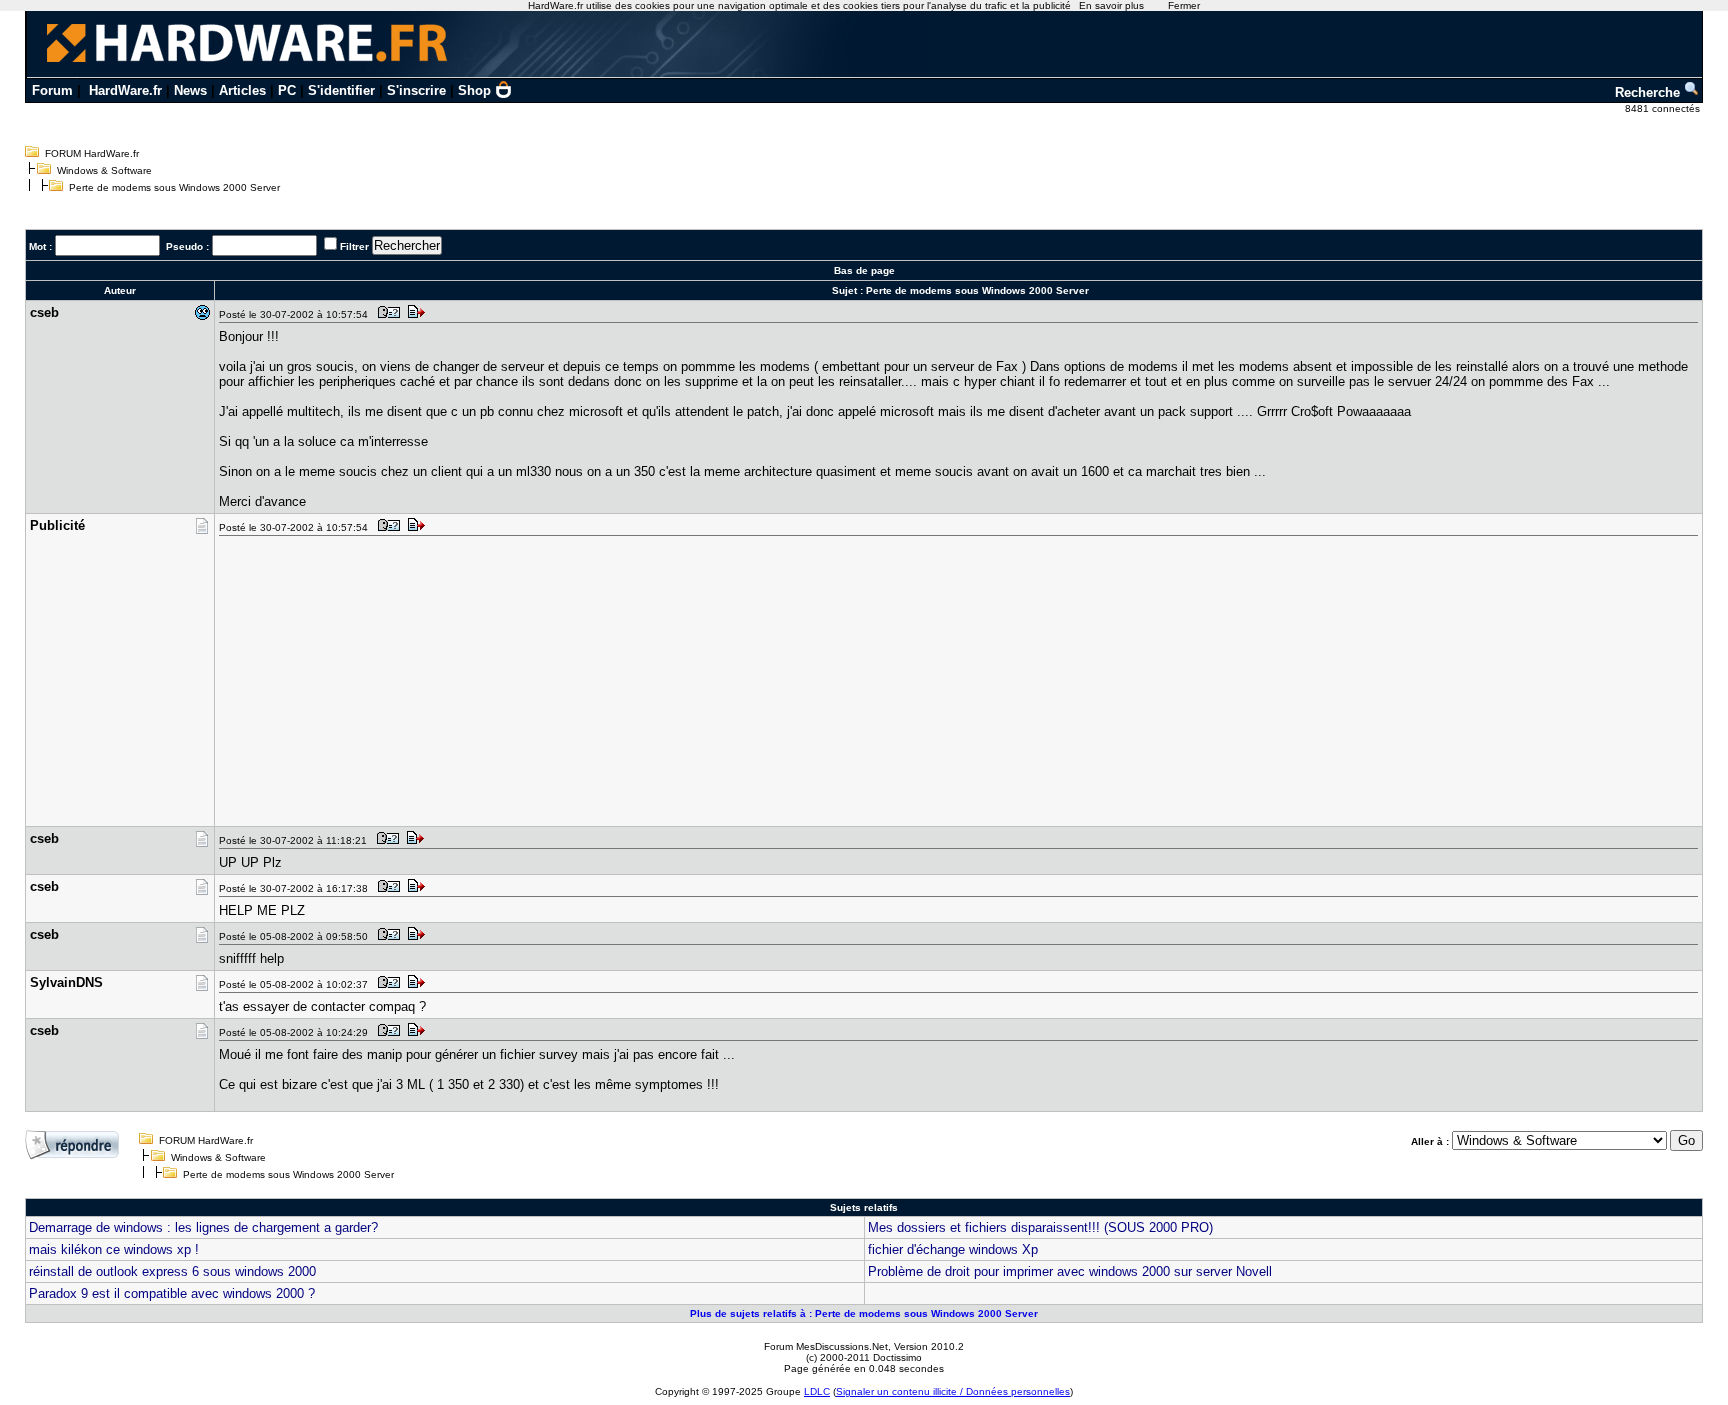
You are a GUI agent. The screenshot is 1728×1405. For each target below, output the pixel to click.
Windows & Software (104, 170)
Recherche (1649, 92)
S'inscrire (416, 90)
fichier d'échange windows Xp (953, 1249)
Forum (52, 90)
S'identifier (341, 90)
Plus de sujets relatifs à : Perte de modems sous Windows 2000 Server (864, 1313)
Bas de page (864, 270)
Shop (474, 90)
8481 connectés (1664, 108)
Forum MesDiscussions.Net (826, 1346)
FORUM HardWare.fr (92, 153)
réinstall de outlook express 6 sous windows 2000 (172, 1271)
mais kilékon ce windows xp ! (114, 1249)
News (190, 90)
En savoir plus (1111, 5)
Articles (242, 90)
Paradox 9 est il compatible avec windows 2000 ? (172, 1293)
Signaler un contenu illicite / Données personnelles (953, 1391)
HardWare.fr (125, 90)
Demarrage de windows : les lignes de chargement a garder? (203, 1227)
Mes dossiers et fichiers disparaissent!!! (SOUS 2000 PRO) (1040, 1227)
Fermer (1184, 5)
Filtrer (354, 246)
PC (287, 90)
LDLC (817, 1391)
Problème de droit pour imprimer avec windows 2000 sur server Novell (1070, 1271)
